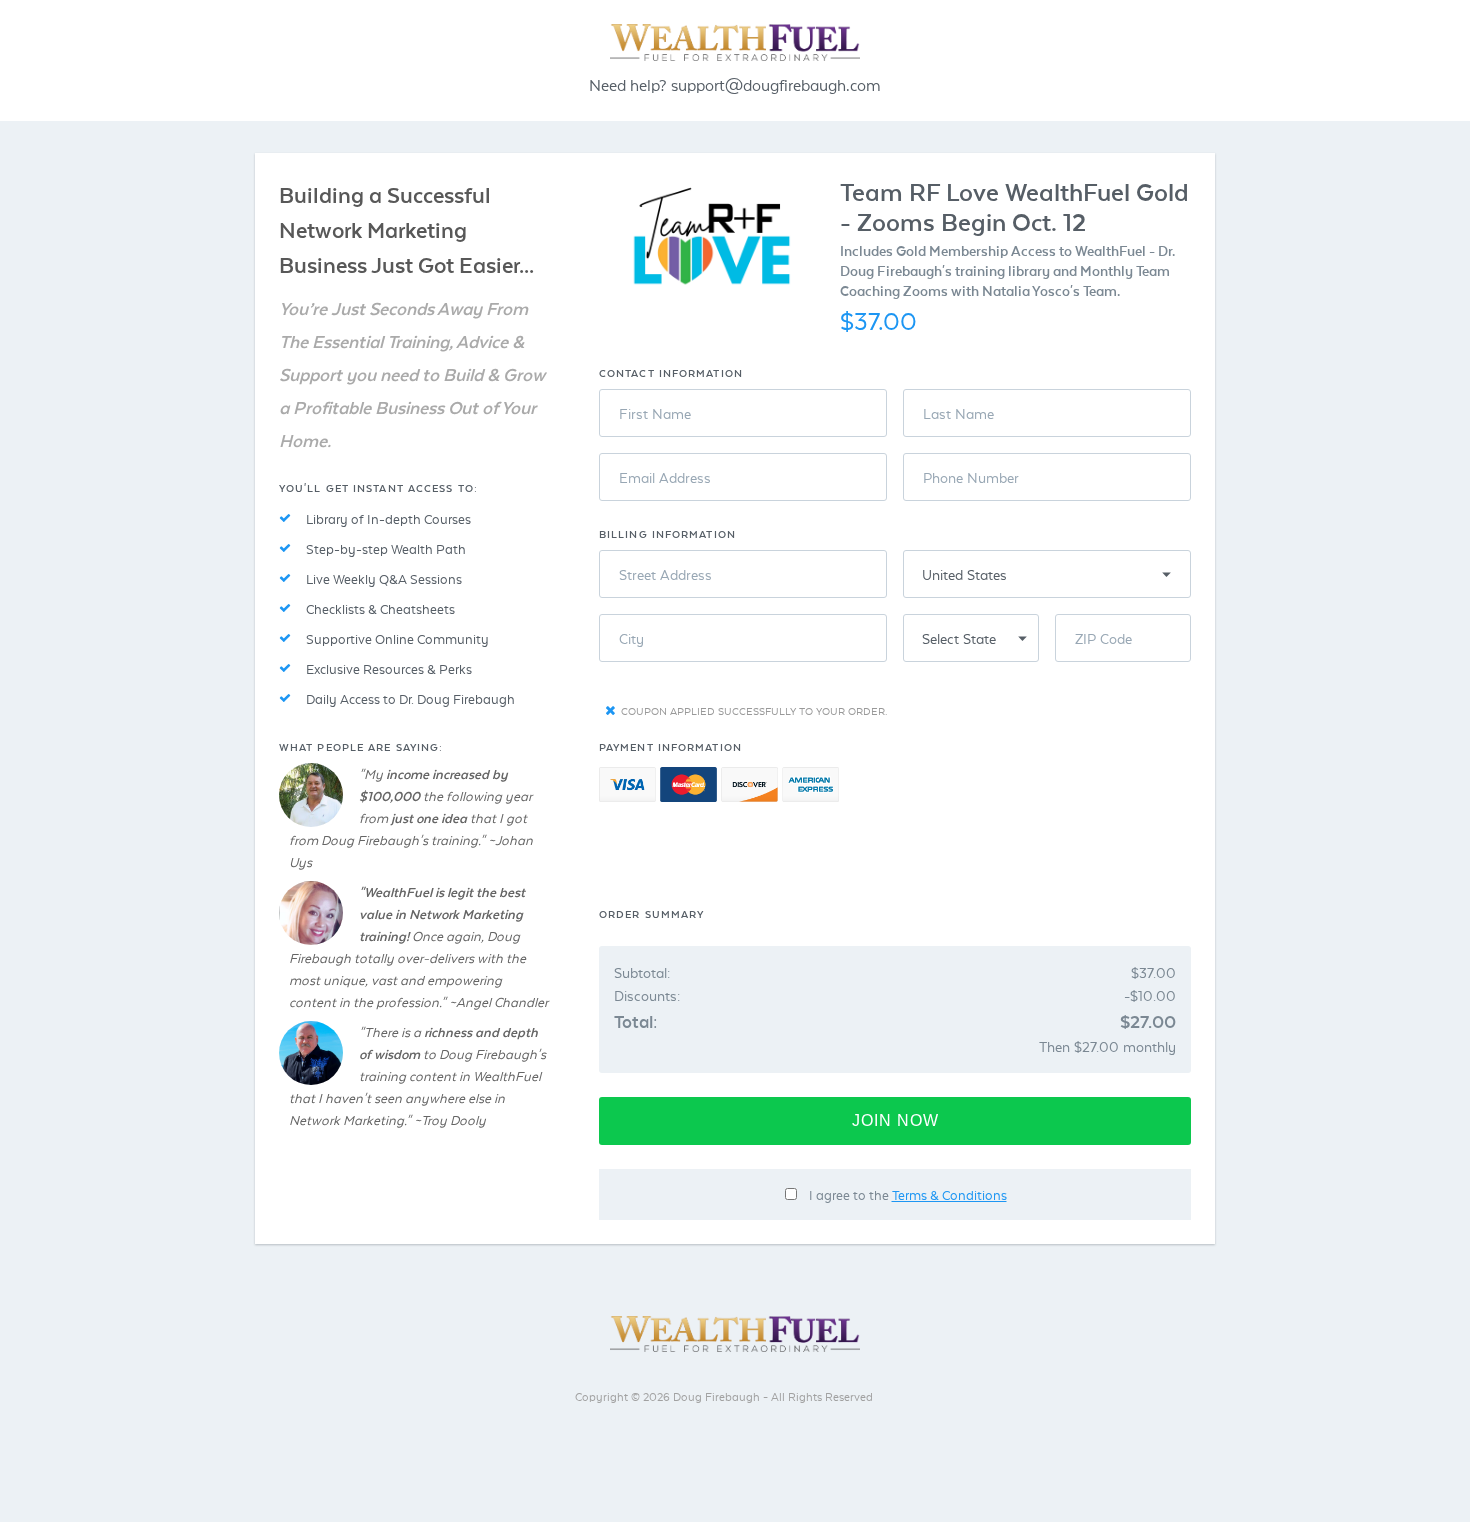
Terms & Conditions (949, 1194)
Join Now (895, 1120)
